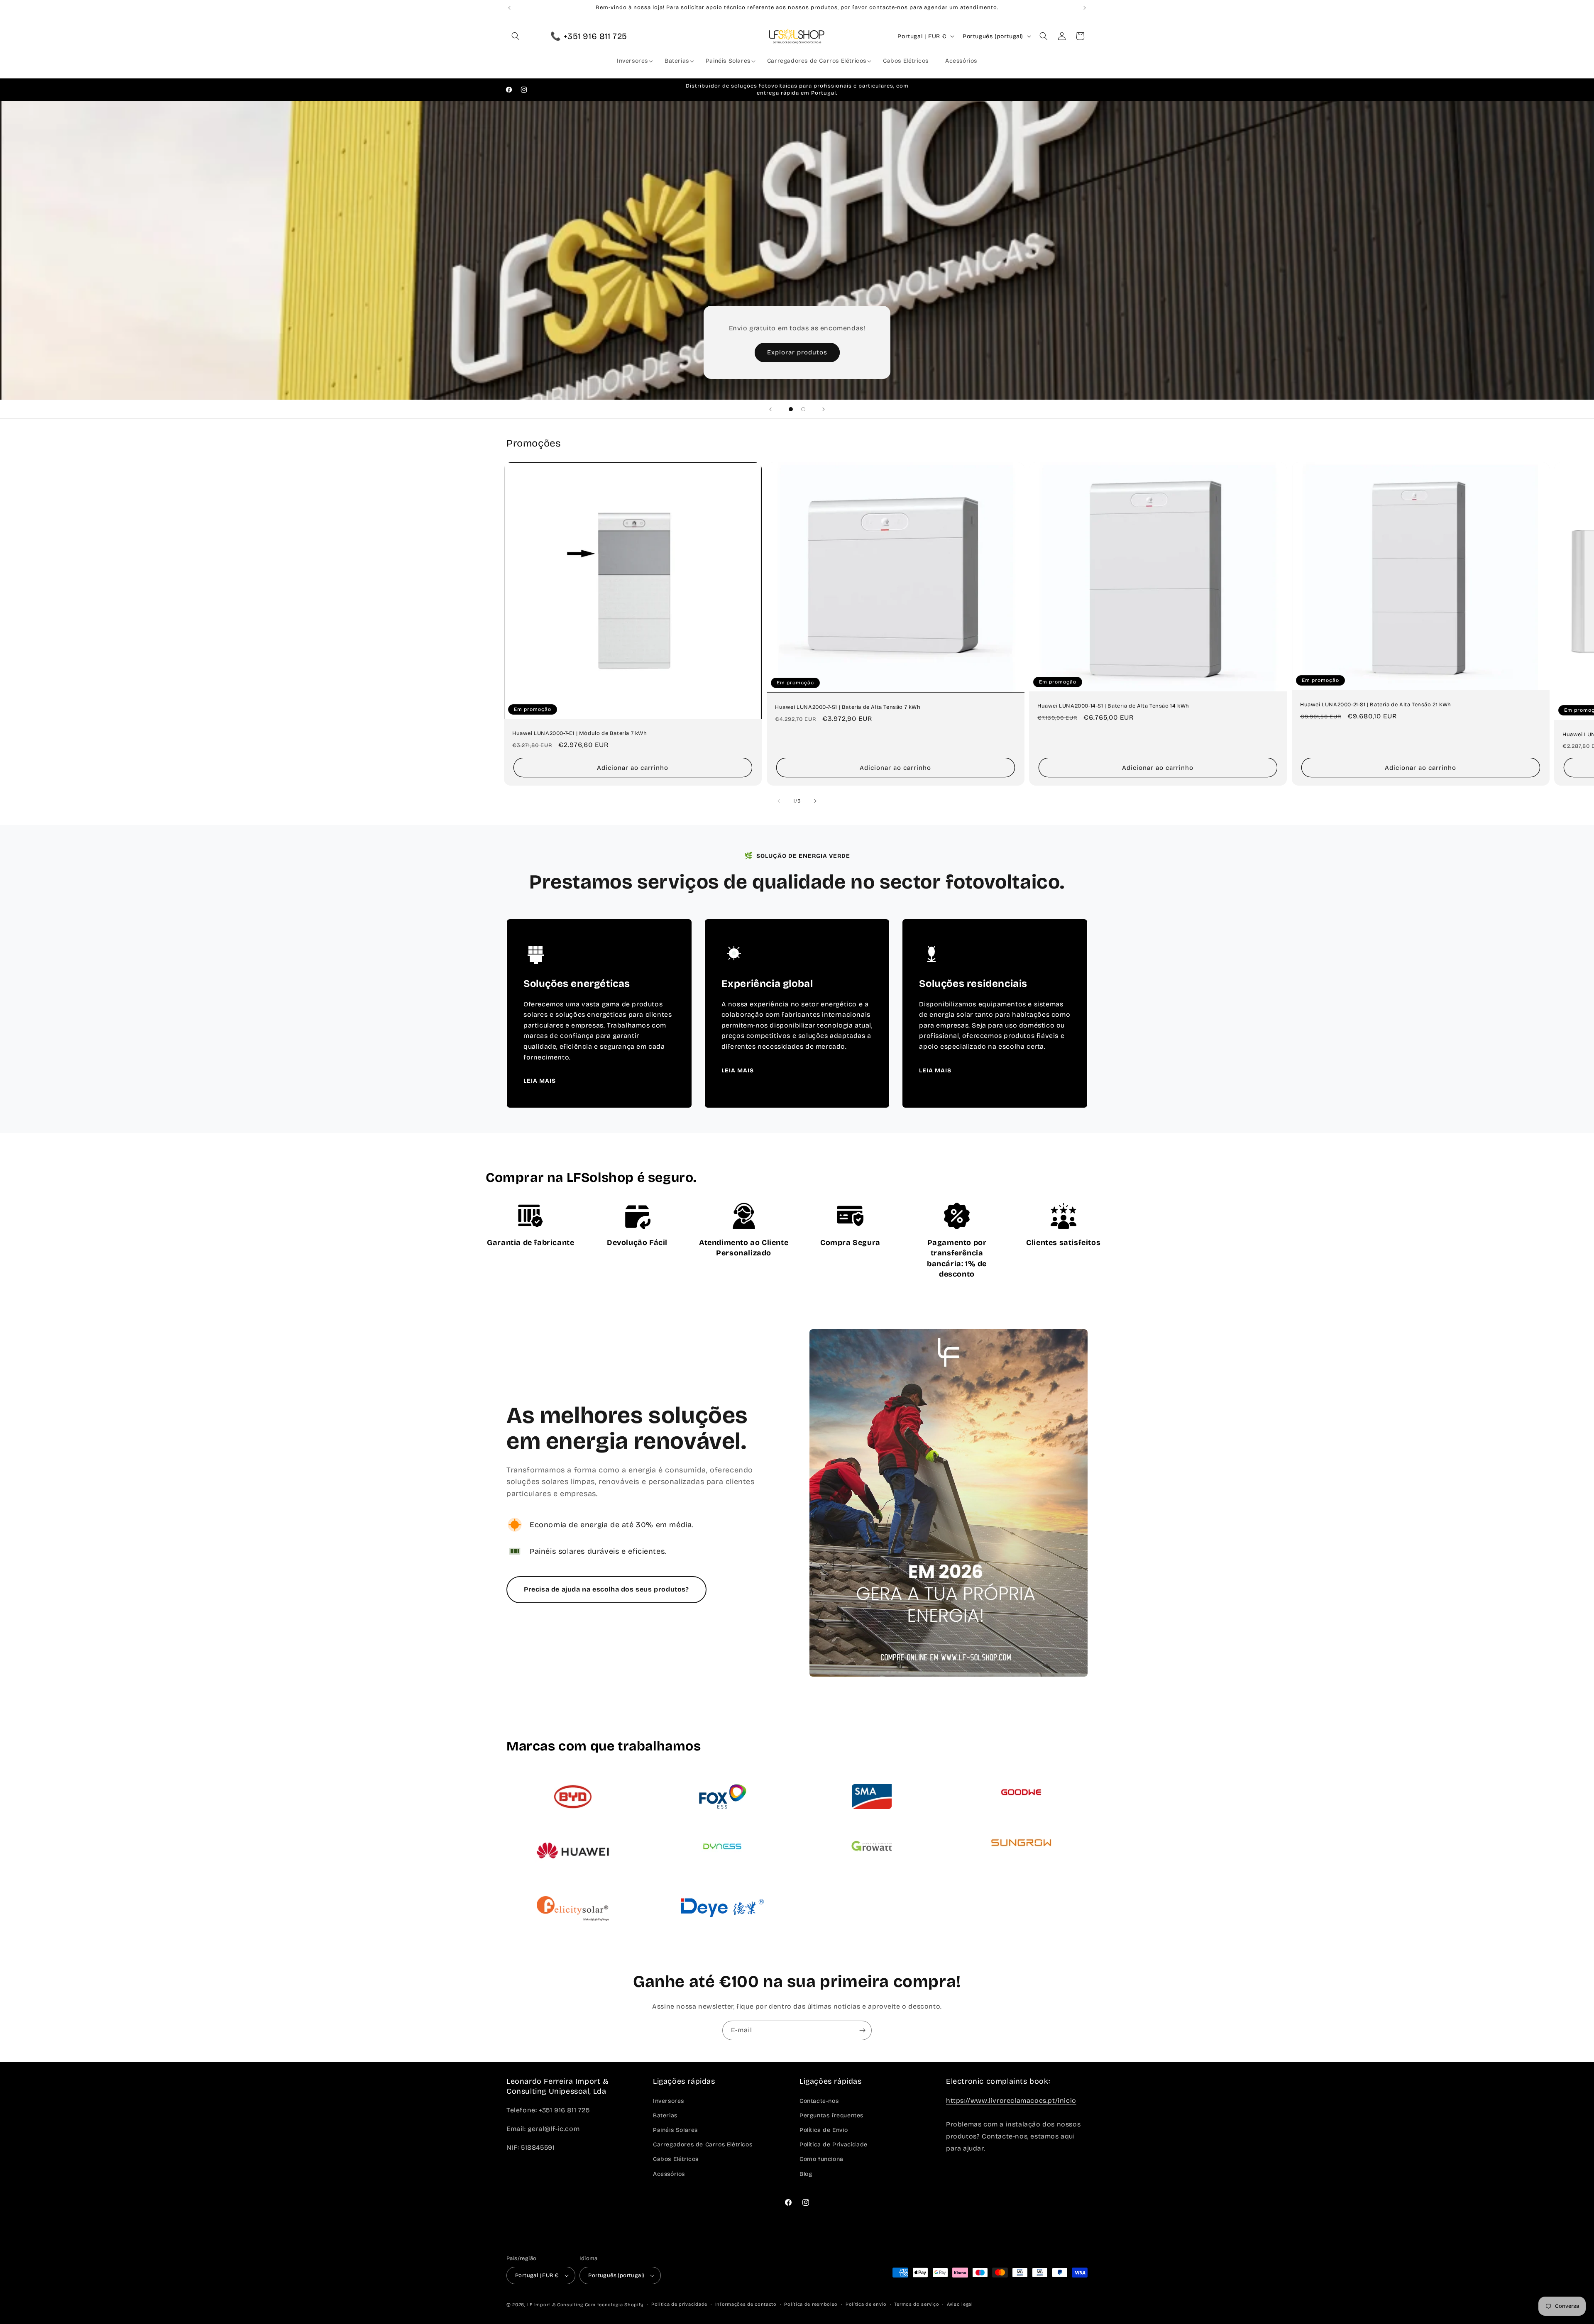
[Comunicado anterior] (509, 8)
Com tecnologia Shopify (614, 2305)
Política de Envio (824, 2130)
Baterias (665, 2115)
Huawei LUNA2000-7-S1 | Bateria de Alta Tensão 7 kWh (848, 707)
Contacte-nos (819, 2101)
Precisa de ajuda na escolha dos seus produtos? (606, 1589)
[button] (516, 36)
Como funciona (821, 2159)
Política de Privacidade (834, 2145)
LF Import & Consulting (555, 2305)
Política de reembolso (811, 2304)
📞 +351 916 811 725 (589, 36)
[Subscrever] (862, 2030)
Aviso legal (960, 2304)
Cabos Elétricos (676, 2159)
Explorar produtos (797, 352)
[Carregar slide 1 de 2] (791, 409)
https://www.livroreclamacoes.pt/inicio (1011, 2101)
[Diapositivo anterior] (770, 409)
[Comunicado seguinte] (1085, 8)
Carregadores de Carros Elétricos (703, 2145)
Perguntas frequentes (831, 2115)
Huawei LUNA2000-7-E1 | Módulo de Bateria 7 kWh (580, 733)
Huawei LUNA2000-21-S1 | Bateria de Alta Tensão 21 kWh (1376, 705)
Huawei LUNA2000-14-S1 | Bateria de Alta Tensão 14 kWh (1113, 706)
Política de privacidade (679, 2304)
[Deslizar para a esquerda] (779, 801)
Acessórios (669, 2174)
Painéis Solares (675, 2130)
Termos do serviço (917, 2304)
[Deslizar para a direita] (815, 801)
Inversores (669, 2101)
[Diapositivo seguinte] (824, 409)
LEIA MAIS (540, 1081)
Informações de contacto (746, 2304)
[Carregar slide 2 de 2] (803, 409)
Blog (806, 2174)
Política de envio (866, 2304)
